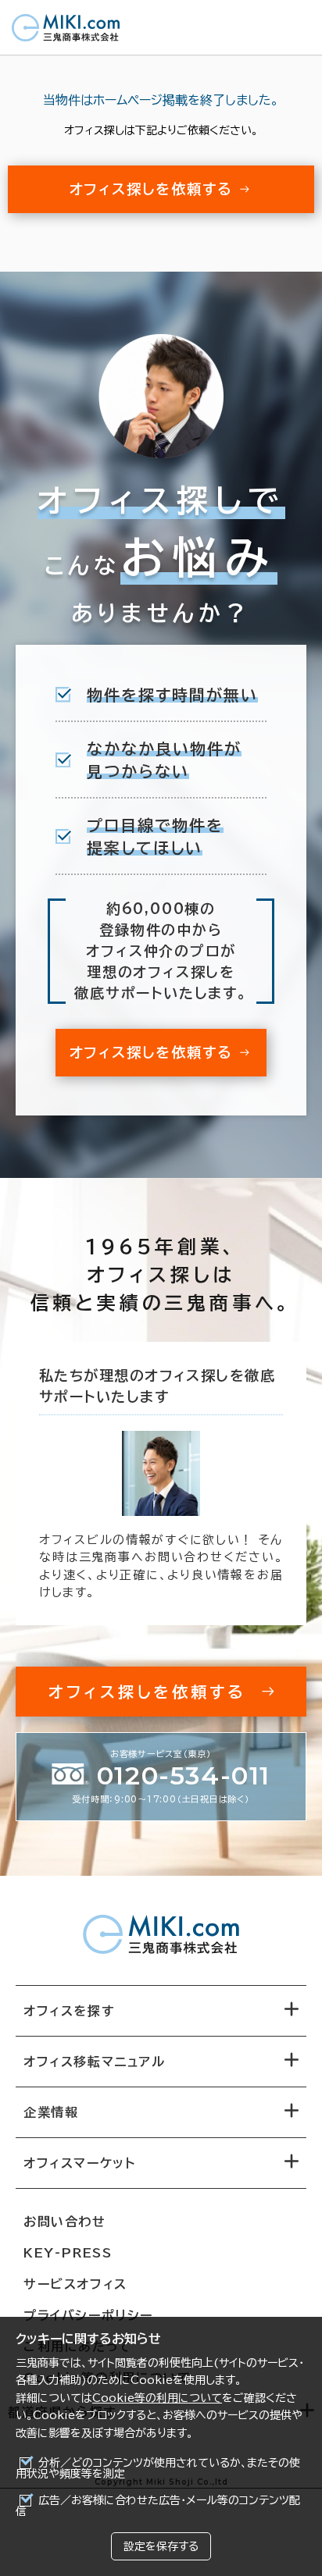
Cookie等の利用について (157, 2398)
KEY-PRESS (68, 2253)
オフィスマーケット (79, 2163)
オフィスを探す (69, 2011)
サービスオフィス (75, 2284)
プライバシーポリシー (88, 2315)
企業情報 (51, 2112)
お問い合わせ (65, 2222)
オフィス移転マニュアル (95, 2062)
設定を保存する (161, 2546)
